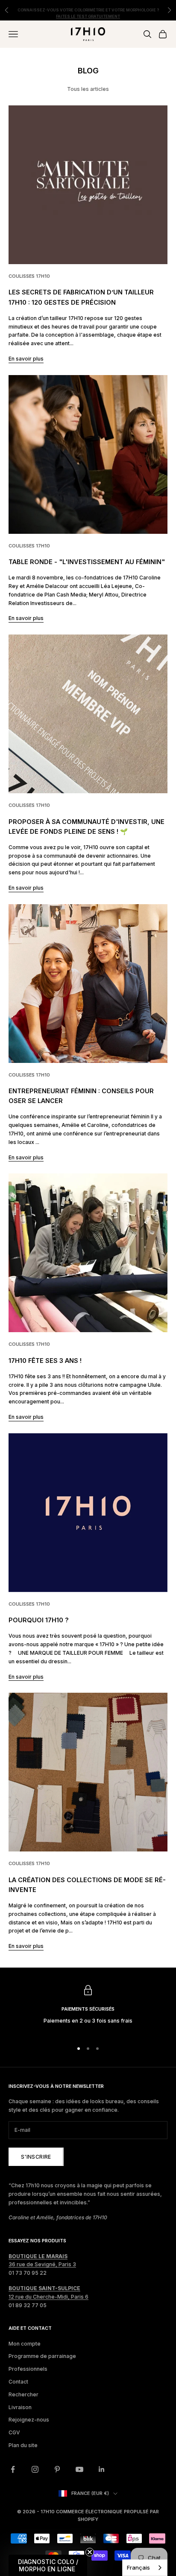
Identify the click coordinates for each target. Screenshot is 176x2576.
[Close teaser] (90, 2552)
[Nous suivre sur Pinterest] (57, 2469)
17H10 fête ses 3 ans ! (45, 1361)
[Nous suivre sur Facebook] (13, 2469)
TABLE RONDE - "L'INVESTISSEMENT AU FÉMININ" (87, 562)
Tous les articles (88, 89)
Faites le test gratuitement (88, 13)
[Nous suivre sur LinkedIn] (102, 2469)
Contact (18, 2382)
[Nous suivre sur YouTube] (79, 2469)
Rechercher (23, 2394)
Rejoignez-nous (29, 2420)
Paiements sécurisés (88, 2009)
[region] (88, 2009)
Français (138, 2567)
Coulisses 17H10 (29, 276)
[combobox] (145, 2568)
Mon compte (25, 2344)
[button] (48, 2565)
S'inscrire (36, 2157)
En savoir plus (26, 359)
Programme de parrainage (42, 2356)
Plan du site (23, 2445)
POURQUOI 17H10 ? (39, 1620)
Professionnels (28, 2369)
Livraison (20, 2407)
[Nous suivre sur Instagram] (35, 2469)
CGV (14, 2432)
